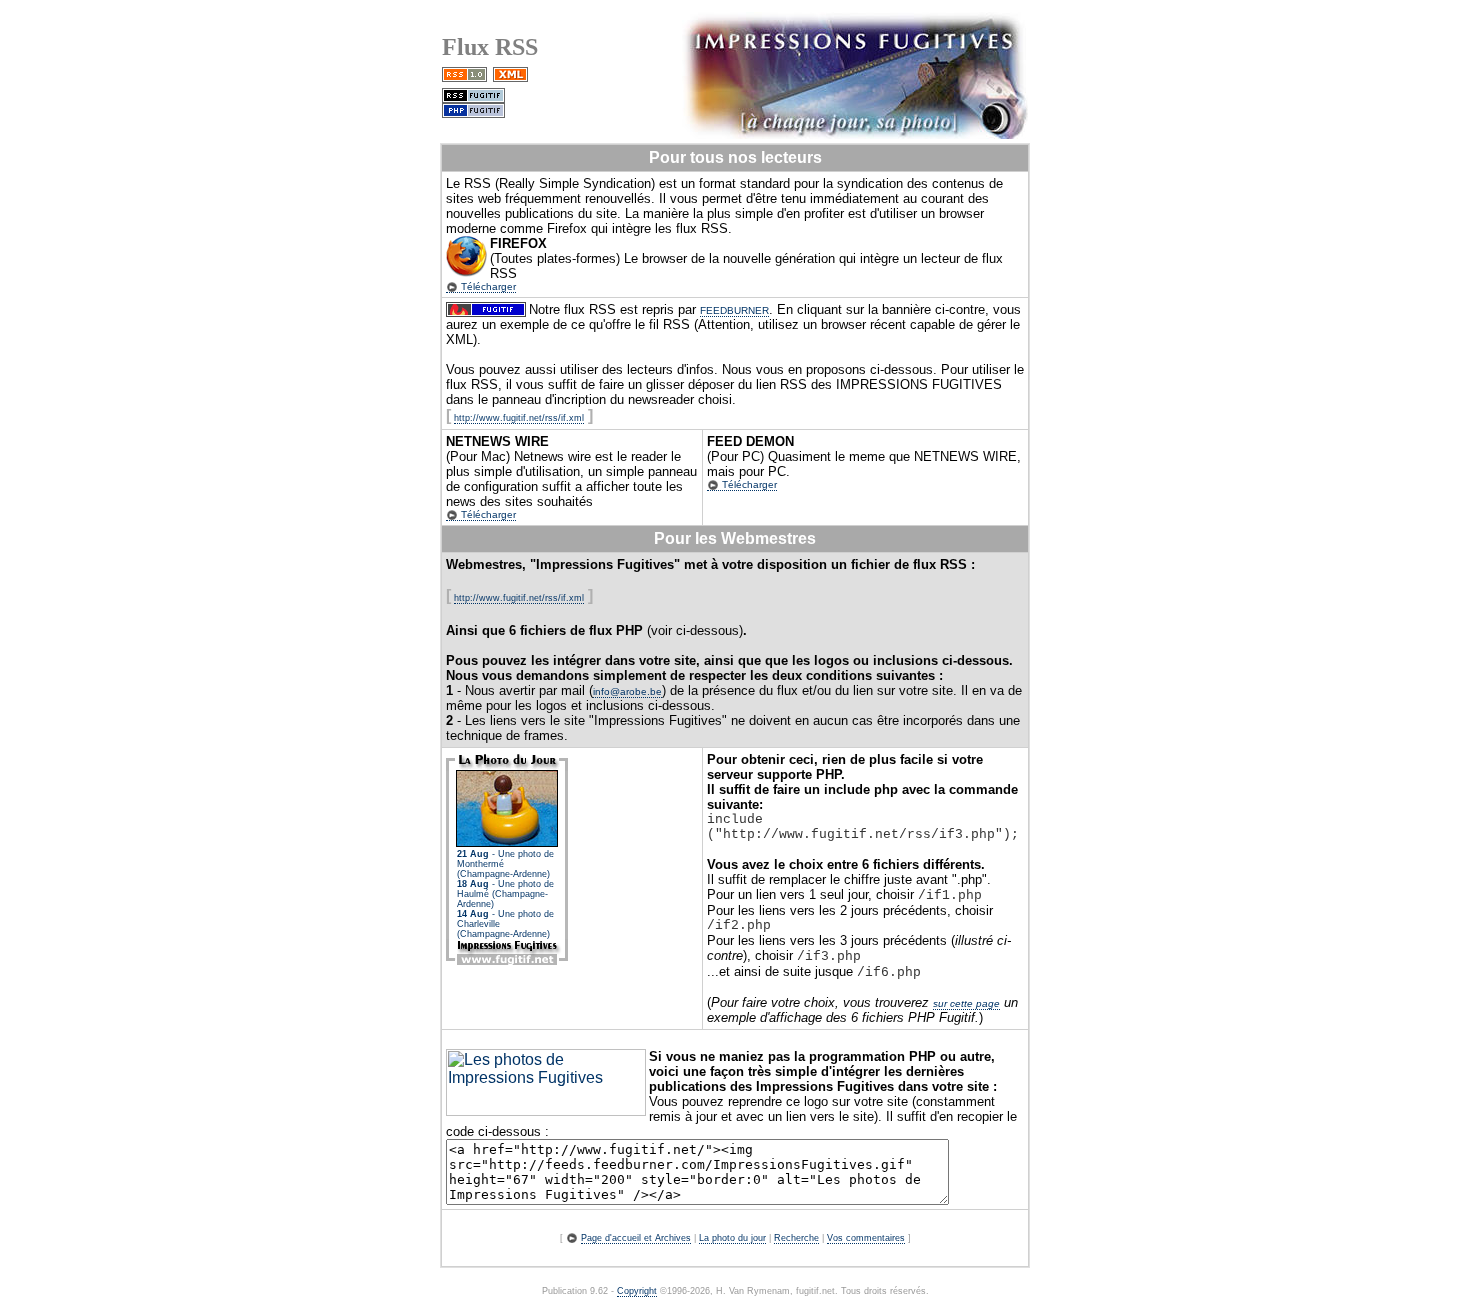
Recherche (796, 1238)
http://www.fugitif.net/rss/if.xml (519, 418)
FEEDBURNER (734, 310)
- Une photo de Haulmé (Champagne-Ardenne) (505, 894)
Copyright (637, 1291)
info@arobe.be (627, 691)
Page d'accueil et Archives (636, 1238)
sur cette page (966, 1003)
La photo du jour (732, 1238)
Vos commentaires (866, 1238)
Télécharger (487, 286)
